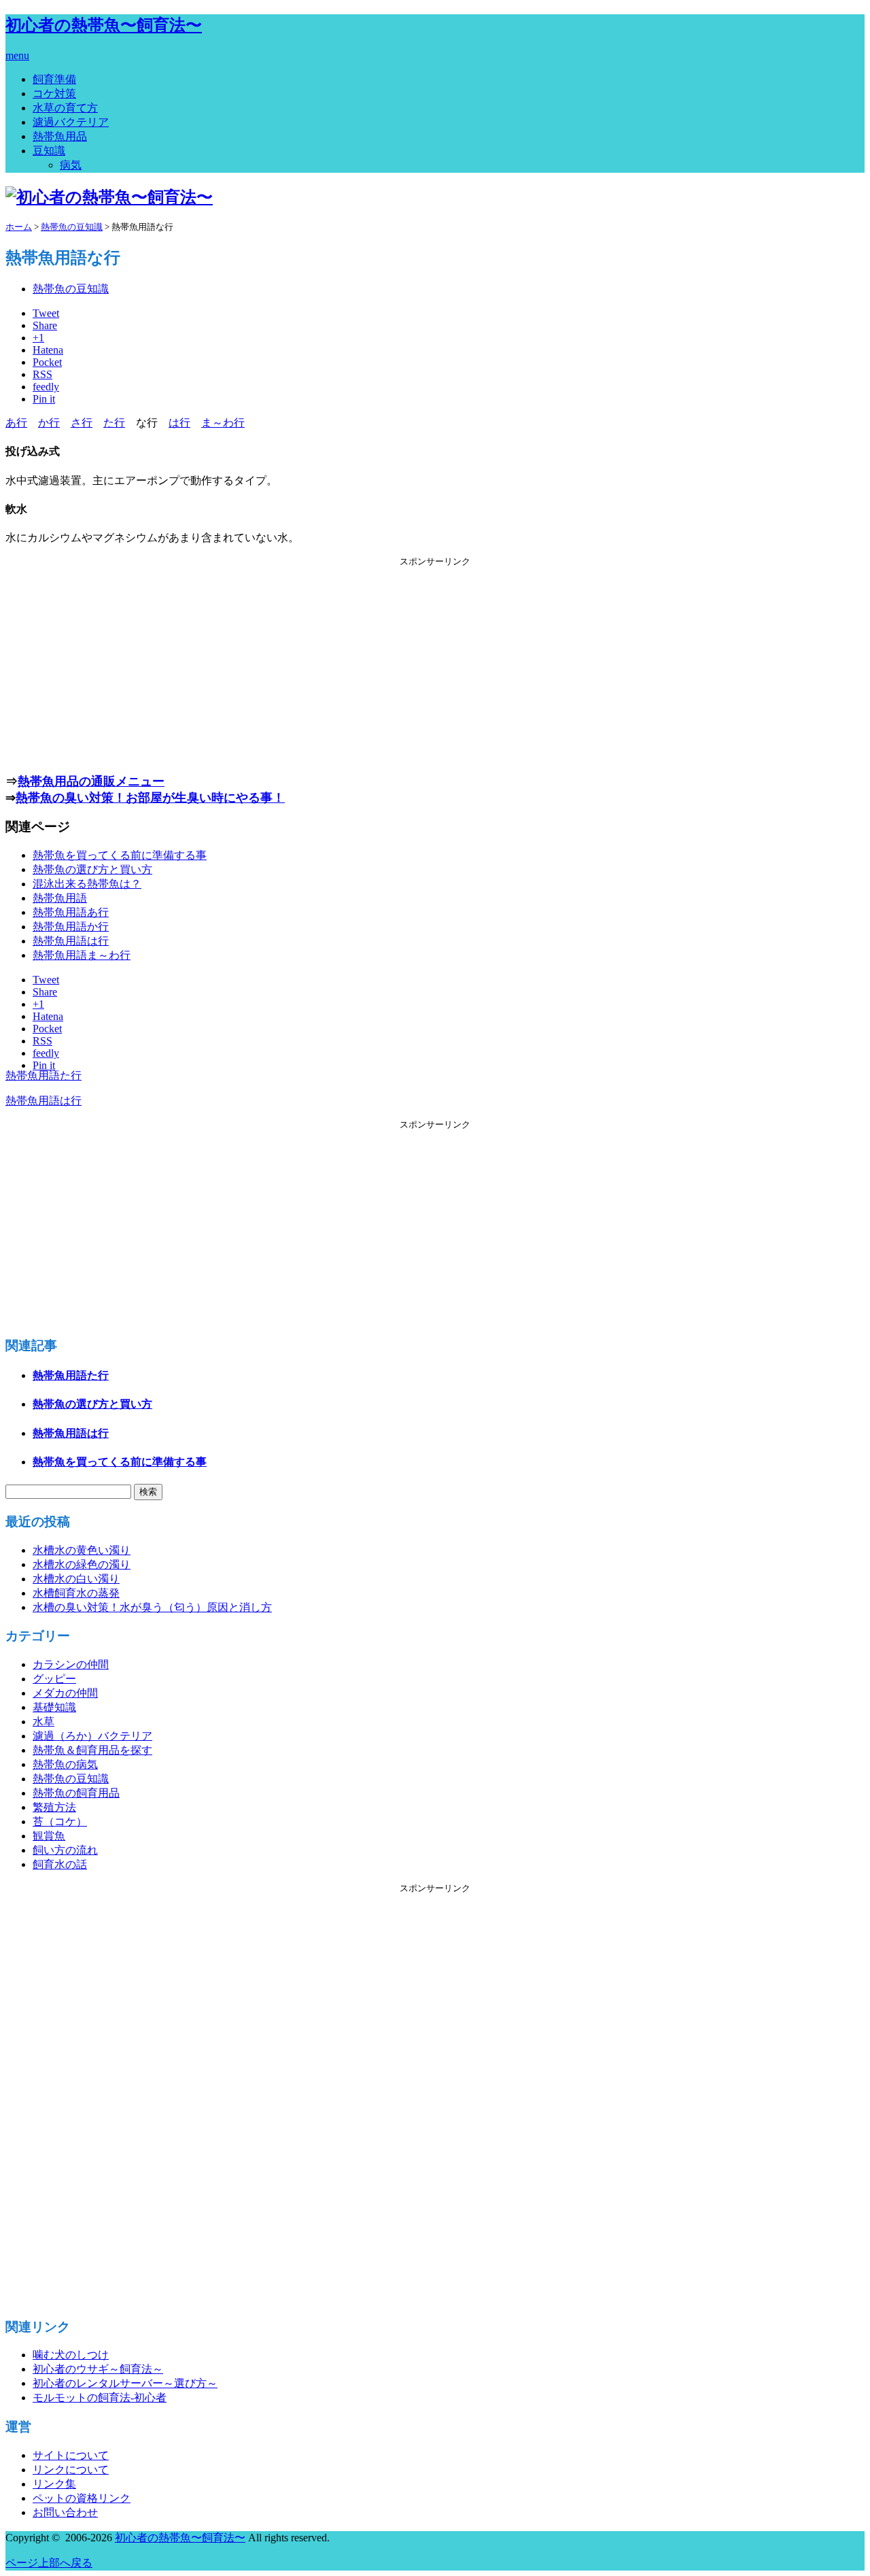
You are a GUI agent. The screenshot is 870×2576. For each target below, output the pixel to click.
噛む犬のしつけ (71, 2355)
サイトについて (71, 2455)
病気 (71, 165)
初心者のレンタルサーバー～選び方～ (125, 2383)
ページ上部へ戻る (49, 2563)
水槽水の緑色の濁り (82, 1564)
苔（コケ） (60, 1821)
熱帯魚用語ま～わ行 (82, 955)
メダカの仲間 (65, 1693)
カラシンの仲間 (71, 1664)
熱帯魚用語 (60, 898)
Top (838, 2544)
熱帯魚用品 (60, 136)
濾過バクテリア (71, 122)
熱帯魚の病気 (65, 1764)
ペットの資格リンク (82, 2498)
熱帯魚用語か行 (71, 927)
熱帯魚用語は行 (71, 941)
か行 (49, 423)
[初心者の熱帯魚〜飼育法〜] (109, 197)
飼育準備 (54, 79)
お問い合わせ (65, 2512)
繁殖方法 (54, 1807)
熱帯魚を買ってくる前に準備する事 (120, 855)
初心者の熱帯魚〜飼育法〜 (104, 25)
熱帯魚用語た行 (43, 1075)
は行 (179, 423)
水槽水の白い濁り (76, 1579)
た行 (114, 423)
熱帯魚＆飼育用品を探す (92, 1750)
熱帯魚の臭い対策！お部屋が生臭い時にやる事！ (150, 798)
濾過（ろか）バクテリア (92, 1736)
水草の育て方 (65, 108)
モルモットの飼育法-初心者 (100, 2397)
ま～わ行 (223, 423)
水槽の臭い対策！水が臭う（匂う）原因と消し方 (152, 1607)
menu (17, 55)
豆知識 (49, 151)
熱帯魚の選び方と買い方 (92, 869)
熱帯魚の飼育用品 (76, 1793)
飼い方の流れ (65, 1850)
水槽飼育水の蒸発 (76, 1593)
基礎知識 (54, 1707)
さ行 (82, 423)
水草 (43, 1722)
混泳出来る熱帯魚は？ (87, 884)
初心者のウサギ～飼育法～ (98, 2369)
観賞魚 (49, 1836)
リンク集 (54, 2484)
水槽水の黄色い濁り (82, 1550)
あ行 (16, 423)
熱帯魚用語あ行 (71, 912)
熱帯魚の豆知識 (71, 289)
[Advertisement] (435, 663)
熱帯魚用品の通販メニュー (91, 781)
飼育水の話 (60, 1864)
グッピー (54, 1679)
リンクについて (71, 2470)
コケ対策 (54, 94)
